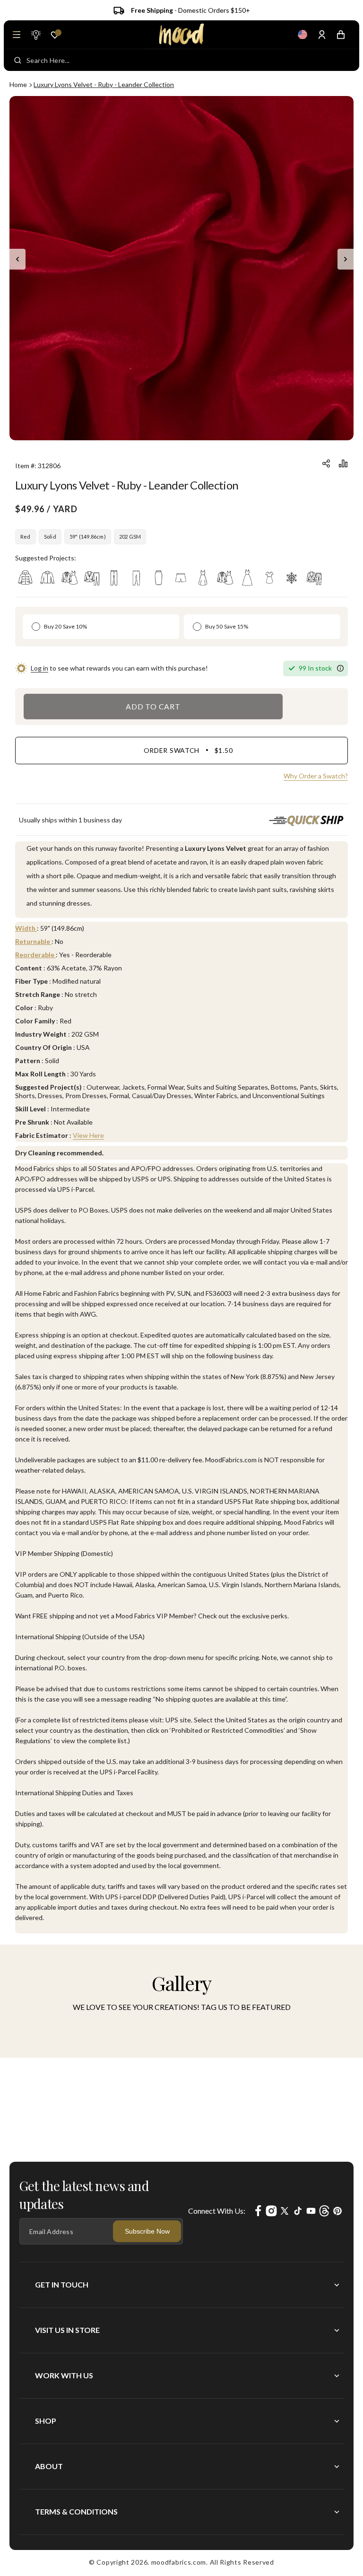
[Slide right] (346, 259)
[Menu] (17, 35)
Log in (39, 668)
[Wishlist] (55, 35)
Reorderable (35, 955)
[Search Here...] (18, 60)
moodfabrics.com (179, 2562)
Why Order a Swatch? (316, 776)
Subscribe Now (147, 2231)
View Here (88, 1135)
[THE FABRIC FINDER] (35, 35)
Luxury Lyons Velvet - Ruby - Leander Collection (104, 84)
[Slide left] (17, 259)
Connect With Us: (217, 2211)
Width (26, 928)
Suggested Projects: (46, 558)
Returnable (33, 941)
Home (18, 84)
